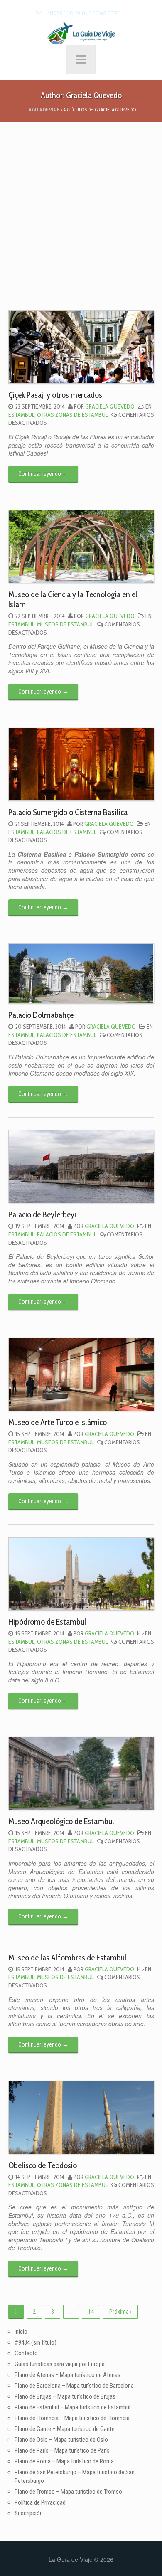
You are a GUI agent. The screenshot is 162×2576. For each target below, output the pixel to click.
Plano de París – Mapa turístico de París (62, 2450)
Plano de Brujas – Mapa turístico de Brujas (65, 2396)
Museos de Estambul (65, 624)
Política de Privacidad (40, 2502)
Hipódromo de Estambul (47, 1622)
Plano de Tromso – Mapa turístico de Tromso (68, 2492)
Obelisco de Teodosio (43, 2165)
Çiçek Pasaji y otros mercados (55, 395)
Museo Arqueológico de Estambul (61, 1821)
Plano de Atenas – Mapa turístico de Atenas (67, 2375)
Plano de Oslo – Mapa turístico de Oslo (61, 2440)
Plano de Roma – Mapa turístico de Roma (64, 2461)
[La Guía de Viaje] (81, 32)
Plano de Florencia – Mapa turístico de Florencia (72, 2418)
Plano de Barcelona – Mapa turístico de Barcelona (74, 2386)
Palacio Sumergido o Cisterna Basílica (68, 812)
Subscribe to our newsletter (82, 13)
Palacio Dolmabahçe (41, 1015)
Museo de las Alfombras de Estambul (67, 1958)
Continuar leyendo (43, 474)
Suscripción (29, 2513)
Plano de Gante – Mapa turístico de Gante (65, 2429)
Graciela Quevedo (110, 406)
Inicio (21, 2332)
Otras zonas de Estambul (72, 415)
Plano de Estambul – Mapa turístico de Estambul (72, 2407)
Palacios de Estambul (67, 832)
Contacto (26, 2353)
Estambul (21, 415)
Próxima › (120, 2312)
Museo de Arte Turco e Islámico (58, 1422)
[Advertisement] (81, 225)
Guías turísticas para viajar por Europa (60, 2364)
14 (91, 2312)
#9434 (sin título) (36, 2342)
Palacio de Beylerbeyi (42, 1214)
